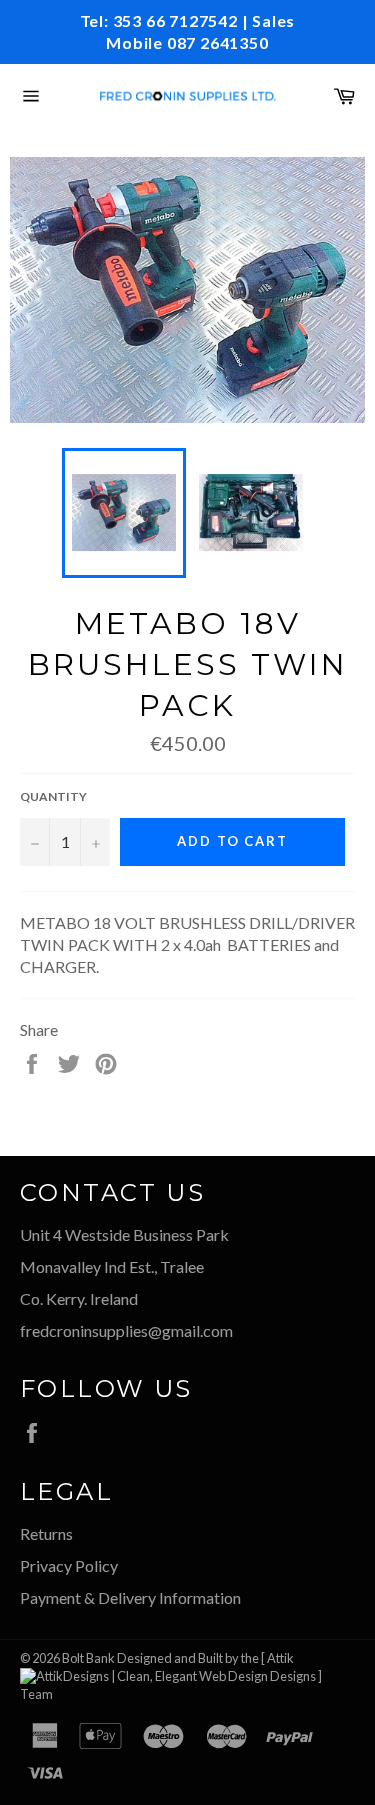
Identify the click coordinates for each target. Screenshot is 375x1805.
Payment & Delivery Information (130, 1597)
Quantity (53, 796)
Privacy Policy (69, 1565)
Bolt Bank (88, 1658)
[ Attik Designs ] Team (171, 1675)
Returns (46, 1533)
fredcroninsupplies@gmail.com (126, 1330)
